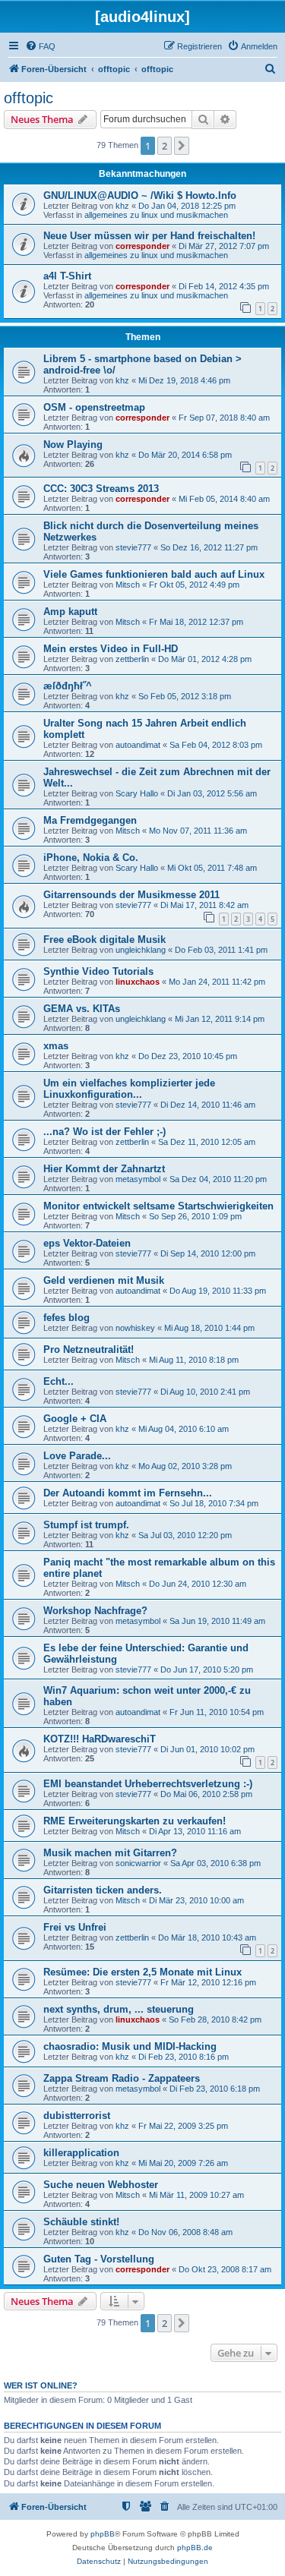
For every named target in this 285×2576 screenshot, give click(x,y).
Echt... (59, 1381)
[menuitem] (40, 46)
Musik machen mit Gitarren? (110, 1853)
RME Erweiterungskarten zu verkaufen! (135, 1821)
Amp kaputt (70, 612)
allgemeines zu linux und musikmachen (156, 215)
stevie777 (133, 547)
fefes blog (66, 1318)
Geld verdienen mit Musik (104, 1280)
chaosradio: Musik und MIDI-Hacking (130, 2046)
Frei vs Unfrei (75, 1927)
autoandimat (138, 745)
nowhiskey (135, 1328)
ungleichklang (141, 950)
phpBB (103, 2534)
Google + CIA (75, 1419)
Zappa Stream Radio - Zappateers (122, 2078)
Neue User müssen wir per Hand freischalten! (149, 236)
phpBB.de (195, 2548)
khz (122, 206)
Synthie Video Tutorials (98, 971)
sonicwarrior (138, 1863)
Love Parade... (77, 1456)
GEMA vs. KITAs (82, 1009)
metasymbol (138, 1179)
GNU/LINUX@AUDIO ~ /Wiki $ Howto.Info (140, 195)
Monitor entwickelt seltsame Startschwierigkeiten (158, 1206)
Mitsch (128, 585)
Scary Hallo (137, 793)
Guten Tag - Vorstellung (99, 2259)
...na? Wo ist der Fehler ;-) (104, 1132)
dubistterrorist (77, 2116)
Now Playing (73, 445)
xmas (56, 1046)
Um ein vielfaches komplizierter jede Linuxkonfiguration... (129, 1089)
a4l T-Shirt (67, 276)
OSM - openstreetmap (94, 407)
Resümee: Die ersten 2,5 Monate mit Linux (142, 1972)
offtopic (28, 98)
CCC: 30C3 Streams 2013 (101, 489)
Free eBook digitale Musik (104, 940)
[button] (182, 146)
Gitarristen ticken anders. (103, 1890)
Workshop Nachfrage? (95, 1611)
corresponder (142, 246)
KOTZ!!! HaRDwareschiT (100, 1739)
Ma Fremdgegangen (90, 820)
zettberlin (132, 659)
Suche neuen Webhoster (101, 2185)
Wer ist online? (41, 2385)
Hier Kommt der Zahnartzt (104, 1169)
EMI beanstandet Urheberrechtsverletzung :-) (148, 1784)
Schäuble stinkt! (81, 2222)
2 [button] (165, 146)
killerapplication (81, 2153)
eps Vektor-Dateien (87, 1243)
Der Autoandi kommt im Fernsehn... (128, 1493)
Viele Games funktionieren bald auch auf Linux (154, 574)
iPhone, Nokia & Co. (91, 858)
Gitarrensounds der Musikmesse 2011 (131, 895)
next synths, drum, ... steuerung (119, 2009)
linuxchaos (138, 982)
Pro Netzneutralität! (89, 1349)
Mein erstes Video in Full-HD (111, 649)
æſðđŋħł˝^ (68, 686)
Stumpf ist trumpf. (86, 1525)
